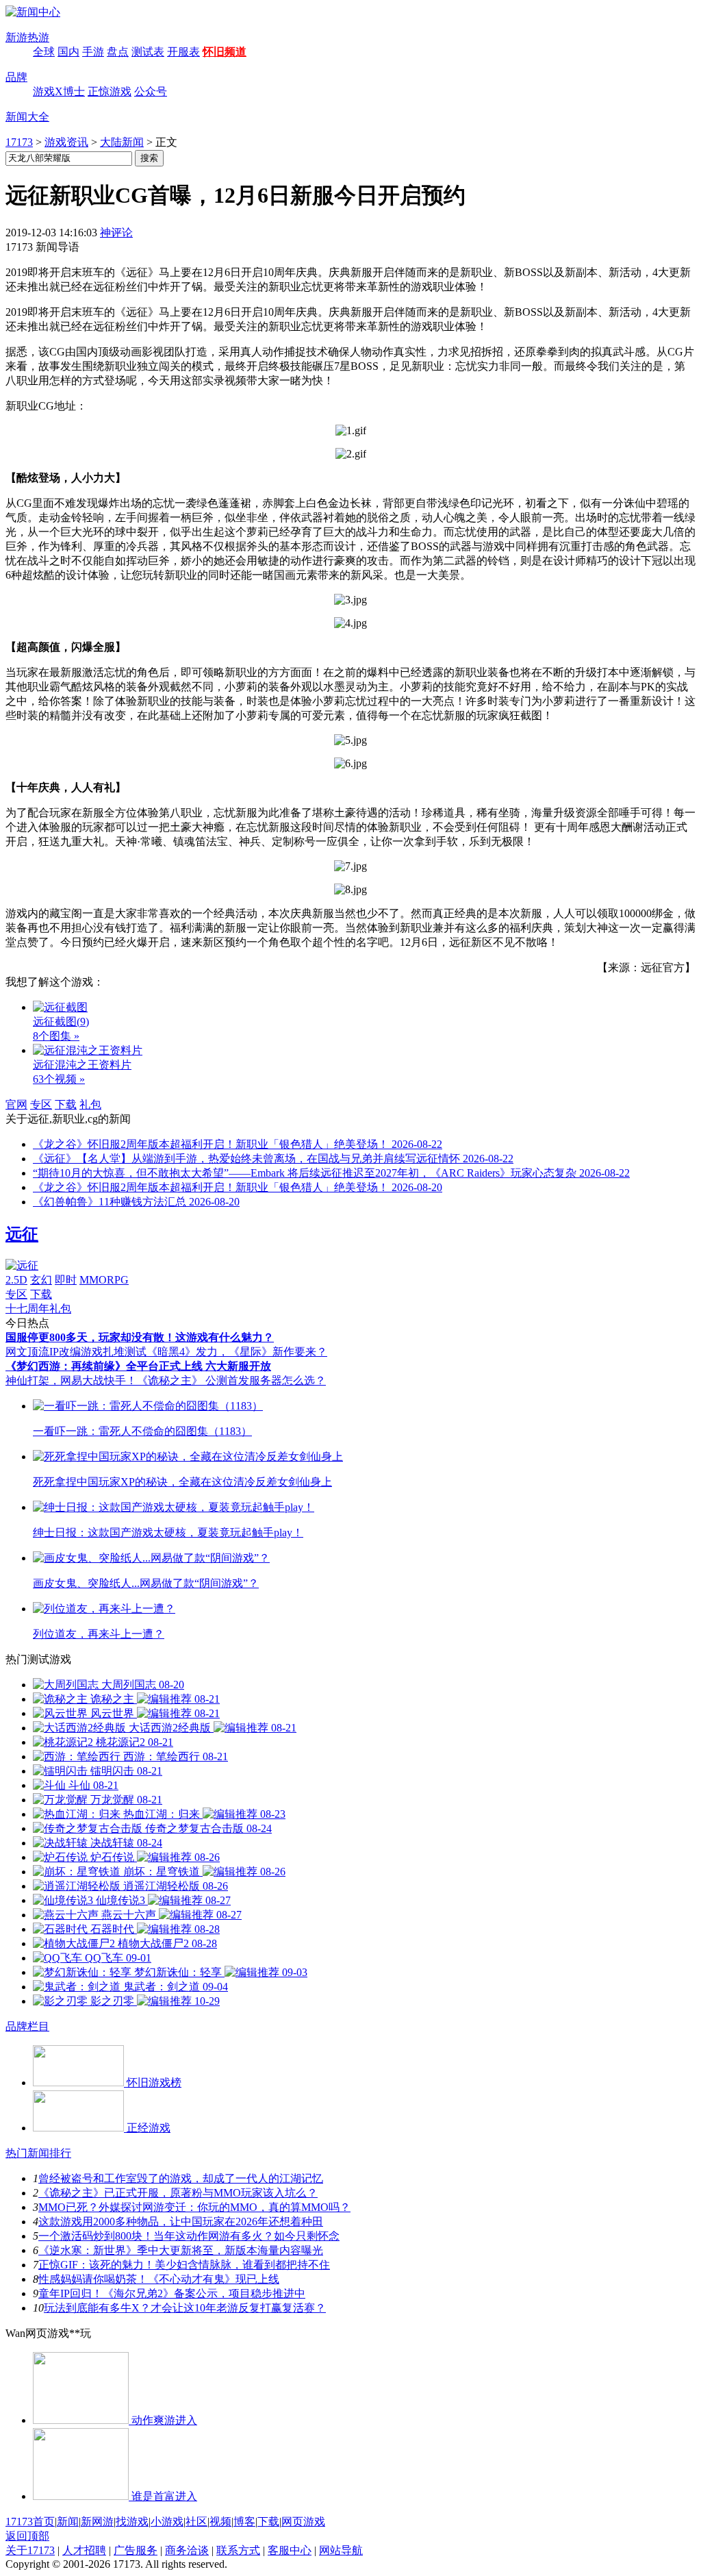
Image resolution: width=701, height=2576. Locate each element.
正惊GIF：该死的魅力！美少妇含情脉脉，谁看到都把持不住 (184, 2265)
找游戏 (132, 2522)
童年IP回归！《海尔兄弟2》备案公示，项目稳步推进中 (172, 2293)
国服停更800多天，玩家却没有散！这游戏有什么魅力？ (140, 1337)
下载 (66, 1104)
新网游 (97, 2522)
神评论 (116, 233)
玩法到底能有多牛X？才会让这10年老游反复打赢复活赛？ (185, 2308)
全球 (44, 52)
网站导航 (341, 2550)
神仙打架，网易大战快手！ (71, 1380)
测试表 (148, 52)
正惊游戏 (110, 91)
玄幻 (41, 1280)
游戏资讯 (66, 142)
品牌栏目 (27, 2026)
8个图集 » (56, 1036)
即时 (66, 1280)
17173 (19, 142)
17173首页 (30, 2522)
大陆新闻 (122, 142)
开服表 (183, 52)
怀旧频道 (225, 52)
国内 (68, 52)
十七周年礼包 (38, 1309)
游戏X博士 (59, 91)
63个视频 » (59, 1079)
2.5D (16, 1280)
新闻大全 (27, 117)
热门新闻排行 (38, 2153)
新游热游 (27, 37)
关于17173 (30, 2550)
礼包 (90, 1104)
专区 (41, 1104)
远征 (22, 1234)
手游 (93, 52)
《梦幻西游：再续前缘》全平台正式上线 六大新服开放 (138, 1366)
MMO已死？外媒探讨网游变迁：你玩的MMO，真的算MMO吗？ (194, 2207)
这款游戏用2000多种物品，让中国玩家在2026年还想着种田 (181, 2222)
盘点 (118, 52)
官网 (16, 1104)
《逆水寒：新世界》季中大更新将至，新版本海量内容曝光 (181, 2250)
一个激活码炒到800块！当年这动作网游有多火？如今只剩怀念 (189, 2236)
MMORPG (104, 1280)
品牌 (16, 77)
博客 (244, 2522)
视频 (220, 2522)
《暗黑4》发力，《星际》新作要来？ (237, 1352)
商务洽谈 (187, 2550)
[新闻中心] (33, 12)
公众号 (151, 91)
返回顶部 (27, 2536)
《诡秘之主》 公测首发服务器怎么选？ (231, 1380)
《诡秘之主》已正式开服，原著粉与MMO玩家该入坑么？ (178, 2193)
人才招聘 (84, 2550)
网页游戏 (303, 2522)
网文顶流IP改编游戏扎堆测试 (76, 1352)
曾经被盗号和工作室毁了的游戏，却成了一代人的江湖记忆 (181, 2178)
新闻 (68, 2522)
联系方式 (238, 2550)
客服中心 (290, 2550)
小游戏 (167, 2522)
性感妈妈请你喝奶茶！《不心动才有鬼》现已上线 (159, 2279)
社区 (196, 2522)
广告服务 (136, 2550)
